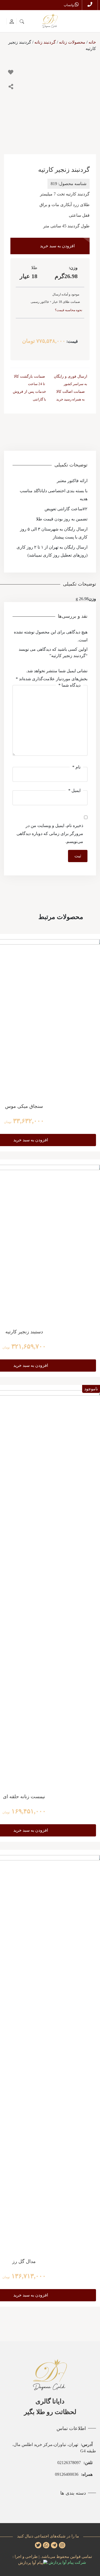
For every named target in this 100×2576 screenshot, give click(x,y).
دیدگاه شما (69, 685)
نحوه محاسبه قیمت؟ (69, 310)
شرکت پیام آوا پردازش (67, 2562)
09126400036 (74, 2474)
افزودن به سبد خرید (57, 246)
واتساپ (69, 5)
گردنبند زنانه (45, 42)
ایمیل (74, 790)
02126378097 (75, 2463)
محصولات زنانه (72, 42)
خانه (92, 42)
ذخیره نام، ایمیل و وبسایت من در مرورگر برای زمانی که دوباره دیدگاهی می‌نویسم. (50, 834)
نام (76, 767)
